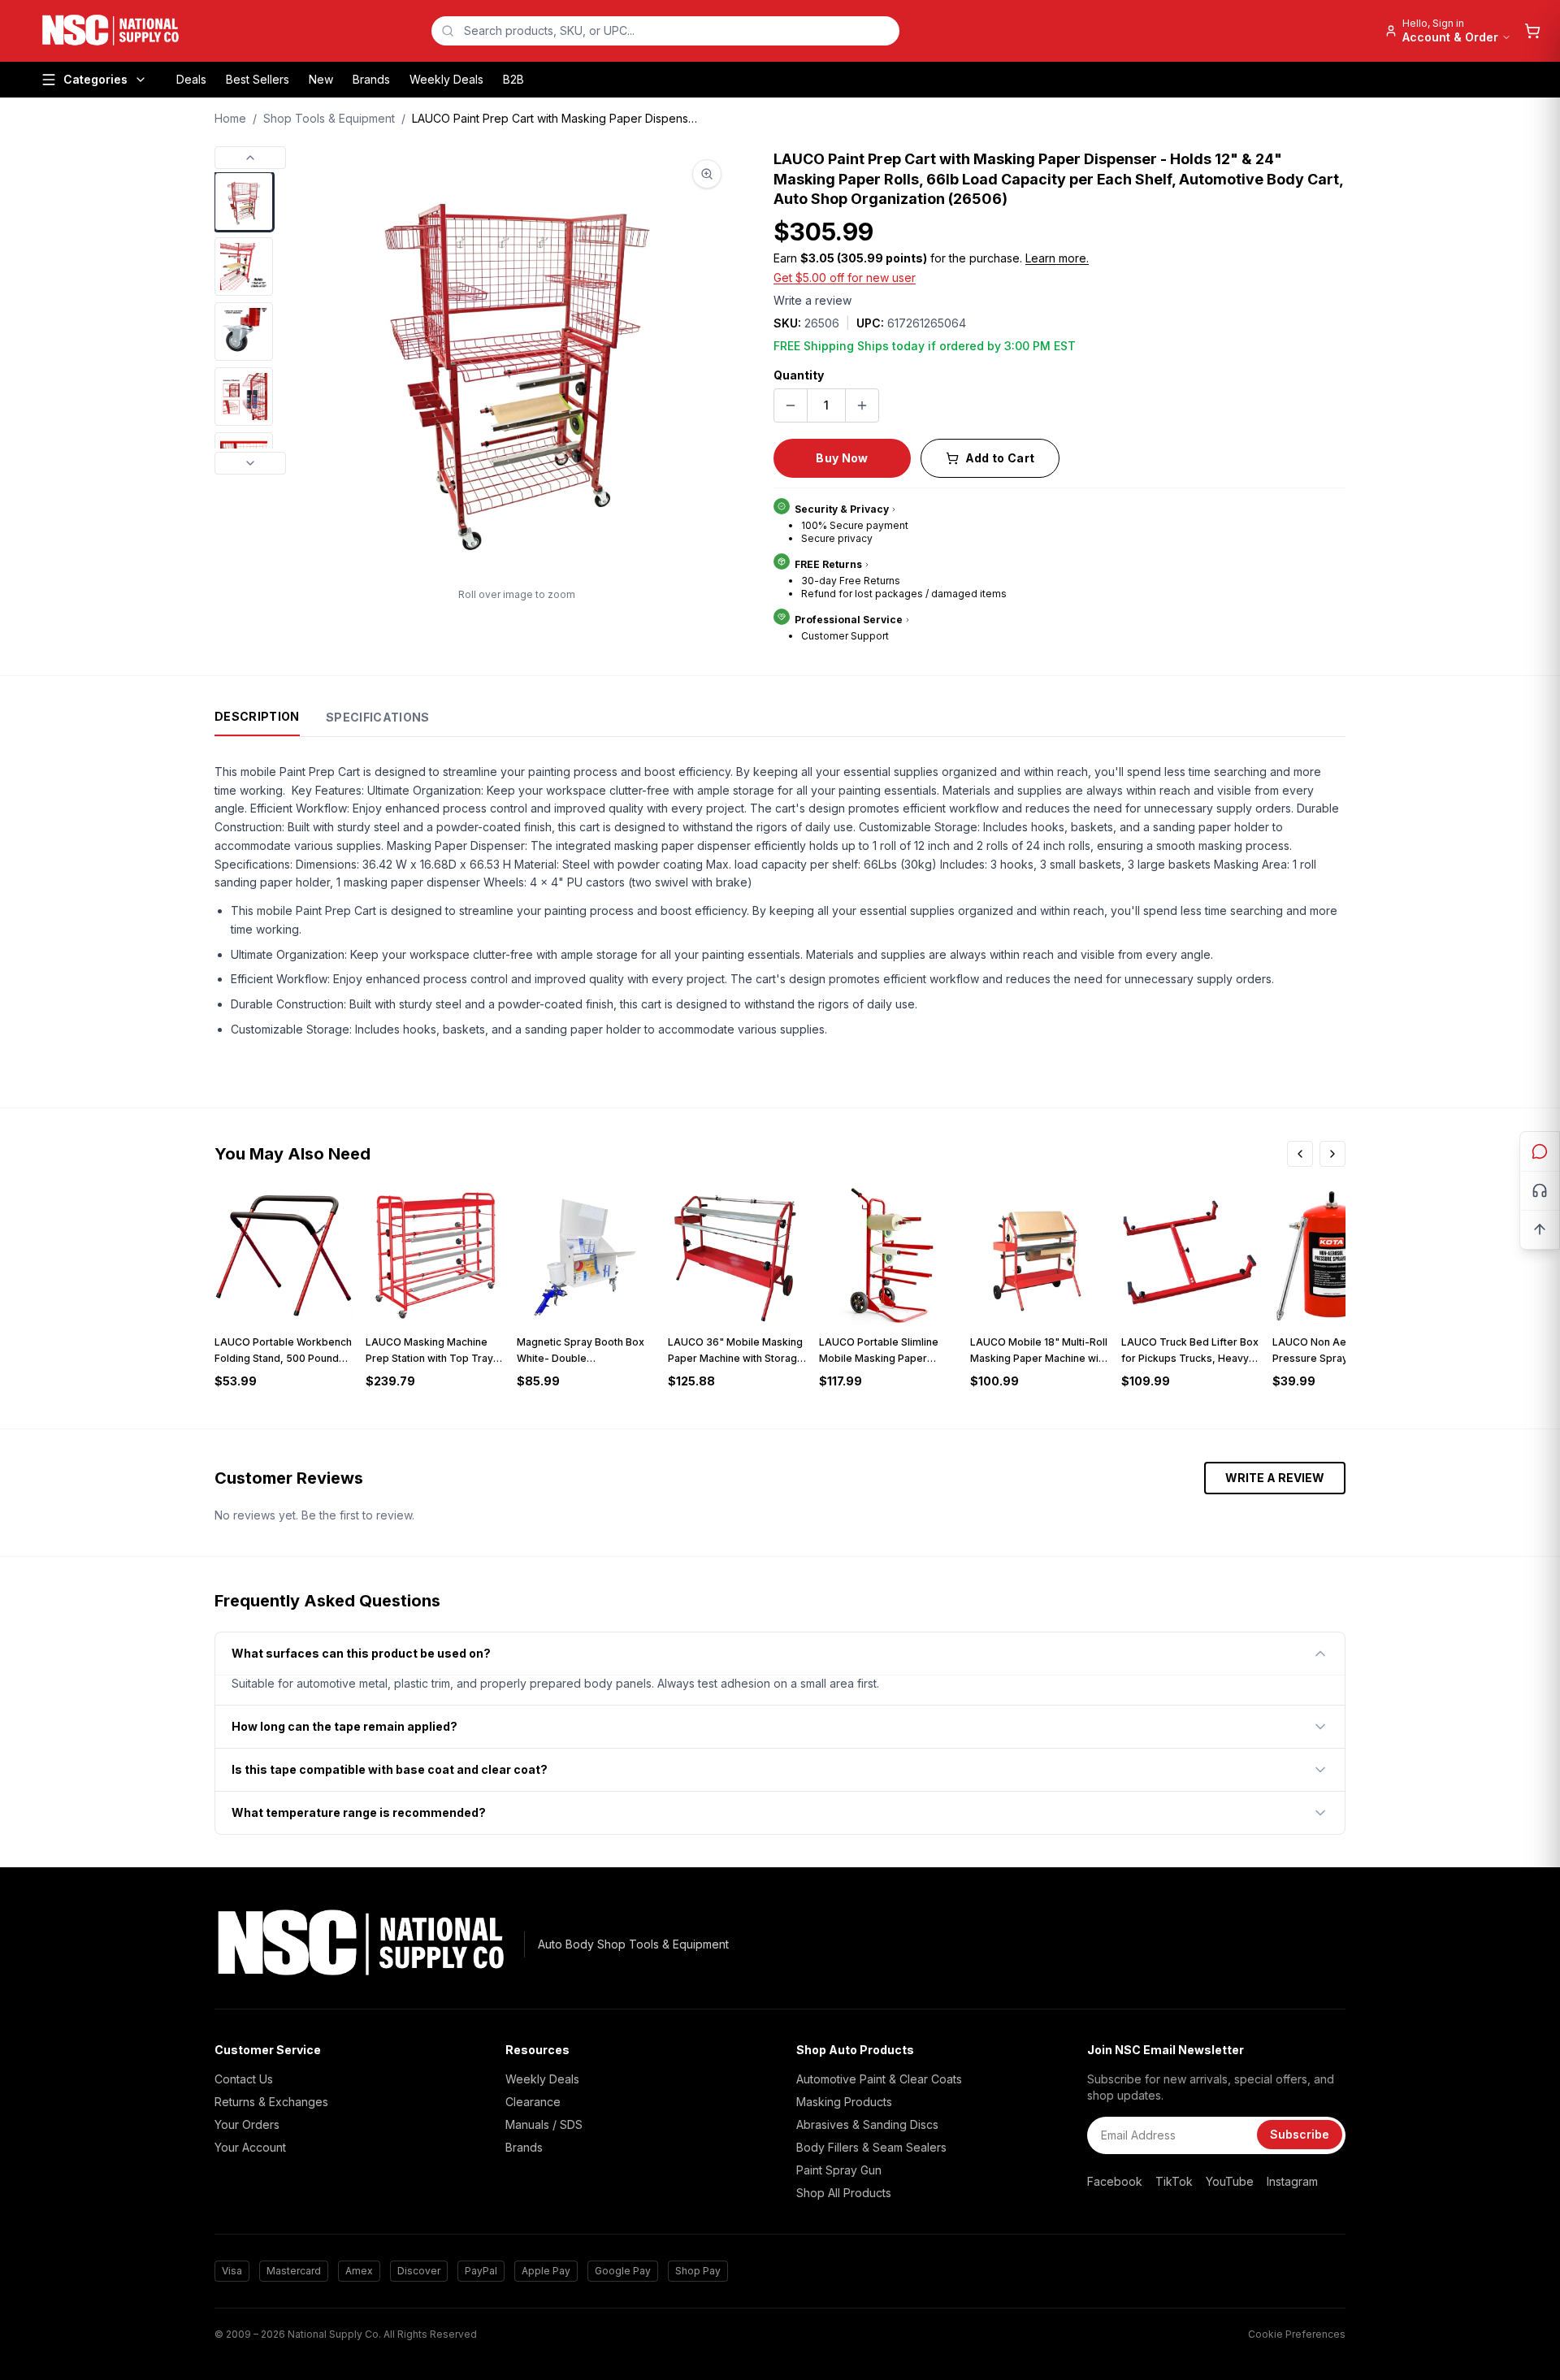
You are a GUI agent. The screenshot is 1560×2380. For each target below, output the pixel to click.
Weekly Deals (446, 79)
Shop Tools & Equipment (329, 118)
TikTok (1174, 2181)
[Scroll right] (1332, 1154)
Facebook (1115, 2181)
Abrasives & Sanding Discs (867, 2124)
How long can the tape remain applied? (344, 1726)
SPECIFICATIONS (378, 717)
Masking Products (844, 2102)
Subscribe (1300, 2134)
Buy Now (842, 458)
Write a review (812, 300)
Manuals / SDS (544, 2124)
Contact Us (244, 2079)
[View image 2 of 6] (244, 267)
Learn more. (1057, 258)
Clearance (533, 2102)
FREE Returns (828, 564)
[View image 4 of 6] (244, 397)
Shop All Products (844, 2193)
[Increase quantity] (862, 405)
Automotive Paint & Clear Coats (879, 2079)
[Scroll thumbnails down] (250, 463)
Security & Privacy (842, 509)
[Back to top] (1540, 1229)
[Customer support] (1540, 1190)
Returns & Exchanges (271, 2102)
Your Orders (247, 2124)
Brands (371, 79)
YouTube (1230, 2181)
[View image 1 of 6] (244, 202)
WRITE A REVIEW (1275, 1478)
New (321, 79)
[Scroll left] (1300, 1154)
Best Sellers (258, 79)
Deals (191, 79)
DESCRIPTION (257, 716)
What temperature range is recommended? (359, 1812)
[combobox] (665, 31)
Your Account (250, 2147)
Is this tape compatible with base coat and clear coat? (390, 1769)
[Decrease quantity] (791, 405)
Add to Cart (1000, 458)
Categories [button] (95, 79)
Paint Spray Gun (839, 2170)
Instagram (1292, 2181)
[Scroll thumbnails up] (250, 158)
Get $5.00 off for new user (845, 277)
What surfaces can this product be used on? (361, 1653)
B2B (513, 79)
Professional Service (849, 620)
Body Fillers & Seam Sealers (871, 2147)
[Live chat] (1540, 1151)
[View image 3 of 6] (244, 332)
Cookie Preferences (1297, 2334)
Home (230, 118)
